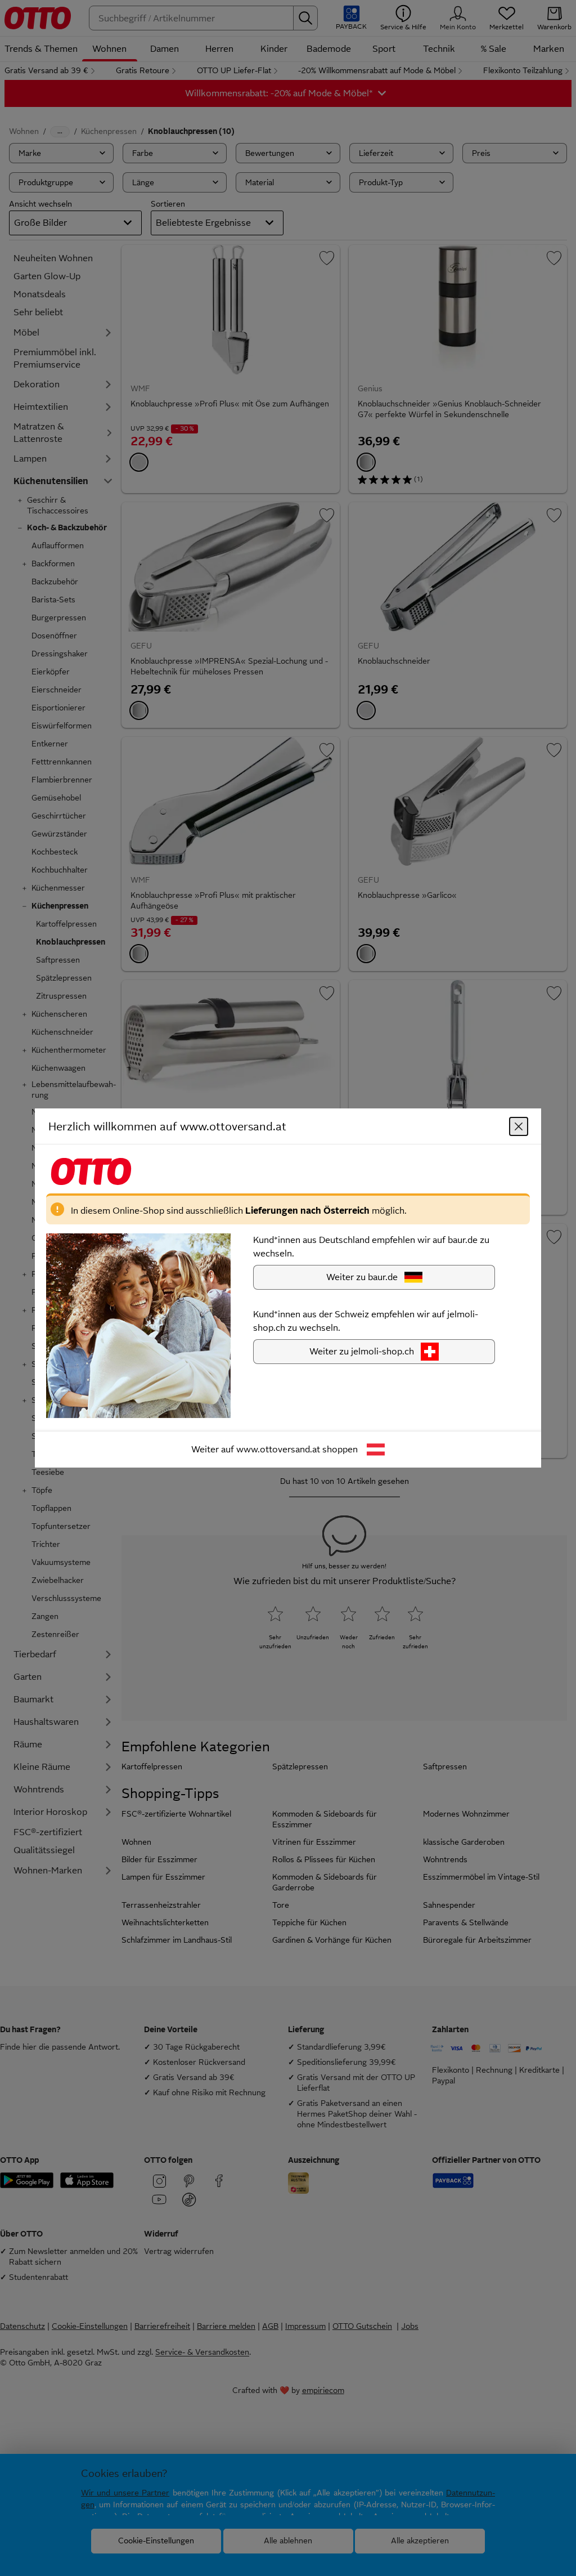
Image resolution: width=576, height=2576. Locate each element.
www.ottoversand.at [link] (278, 1449)
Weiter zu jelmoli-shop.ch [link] (362, 1351)
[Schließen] (519, 1126)
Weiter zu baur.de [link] (362, 1277)
